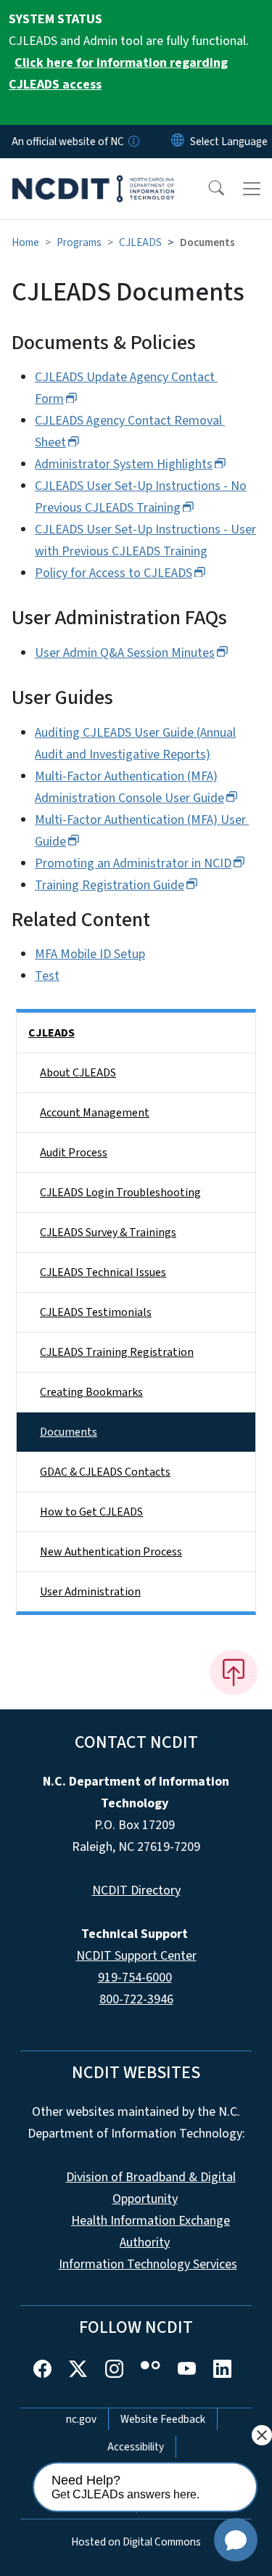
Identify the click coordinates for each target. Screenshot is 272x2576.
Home (25, 242)
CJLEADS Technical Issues (103, 1272)
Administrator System (124, 464)
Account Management (95, 1113)
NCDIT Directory (136, 1890)
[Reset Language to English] (178, 142)
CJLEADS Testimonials (96, 1312)
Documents (69, 1432)
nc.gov (81, 2419)
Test (47, 976)
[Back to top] (234, 1672)
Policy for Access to (114, 573)
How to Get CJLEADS (91, 1512)
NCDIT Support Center (136, 1956)
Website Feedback (163, 2419)
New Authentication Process (111, 1552)
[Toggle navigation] (252, 189)
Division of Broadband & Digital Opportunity (151, 2188)
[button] (207, 189)
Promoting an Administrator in (133, 863)
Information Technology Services (148, 2264)
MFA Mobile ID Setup (90, 954)
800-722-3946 (136, 1999)
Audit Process (74, 1153)
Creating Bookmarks (91, 1392)
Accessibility (136, 2447)
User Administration (90, 1592)
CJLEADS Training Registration (117, 1352)
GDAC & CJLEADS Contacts (105, 1472)
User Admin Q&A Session (125, 653)
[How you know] (133, 142)
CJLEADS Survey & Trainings (108, 1232)
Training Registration (110, 885)
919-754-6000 (135, 1978)
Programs (79, 242)
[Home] (93, 175)
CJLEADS (140, 242)
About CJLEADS (78, 1073)
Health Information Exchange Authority (151, 2232)
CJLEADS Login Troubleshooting (120, 1193)
